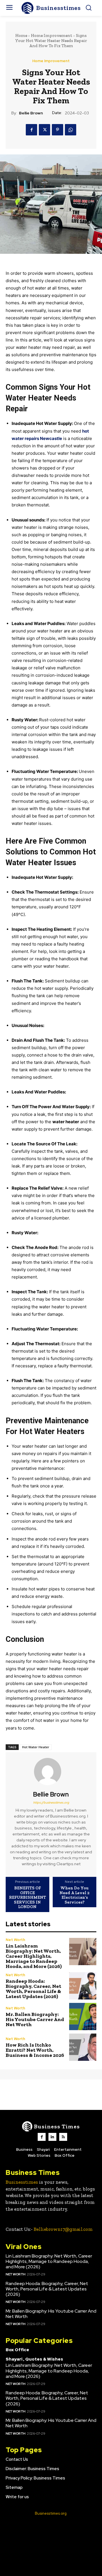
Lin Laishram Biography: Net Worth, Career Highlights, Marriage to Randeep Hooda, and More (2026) (34, 1956)
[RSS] (63, 2137)
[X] (44, 130)
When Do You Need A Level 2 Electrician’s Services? (75, 1895)
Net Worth (15, 1940)
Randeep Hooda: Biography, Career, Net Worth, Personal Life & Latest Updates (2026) (33, 1989)
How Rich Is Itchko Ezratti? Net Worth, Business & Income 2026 (35, 2050)
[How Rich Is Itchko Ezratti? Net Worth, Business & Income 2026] (83, 2047)
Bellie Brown (31, 113)
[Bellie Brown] (51, 1772)
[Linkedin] (52, 2137)
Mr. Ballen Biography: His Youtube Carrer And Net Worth (35, 2019)
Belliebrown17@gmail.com (63, 2229)
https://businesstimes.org (51, 1802)
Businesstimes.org (51, 2513)
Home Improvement (52, 35)
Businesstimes (22, 2182)
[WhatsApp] (71, 130)
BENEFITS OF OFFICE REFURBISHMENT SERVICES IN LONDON (27, 1897)
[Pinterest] (58, 130)
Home (21, 35)
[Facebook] (31, 130)
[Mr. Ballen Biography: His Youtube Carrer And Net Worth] (83, 2017)
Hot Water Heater (36, 1747)
